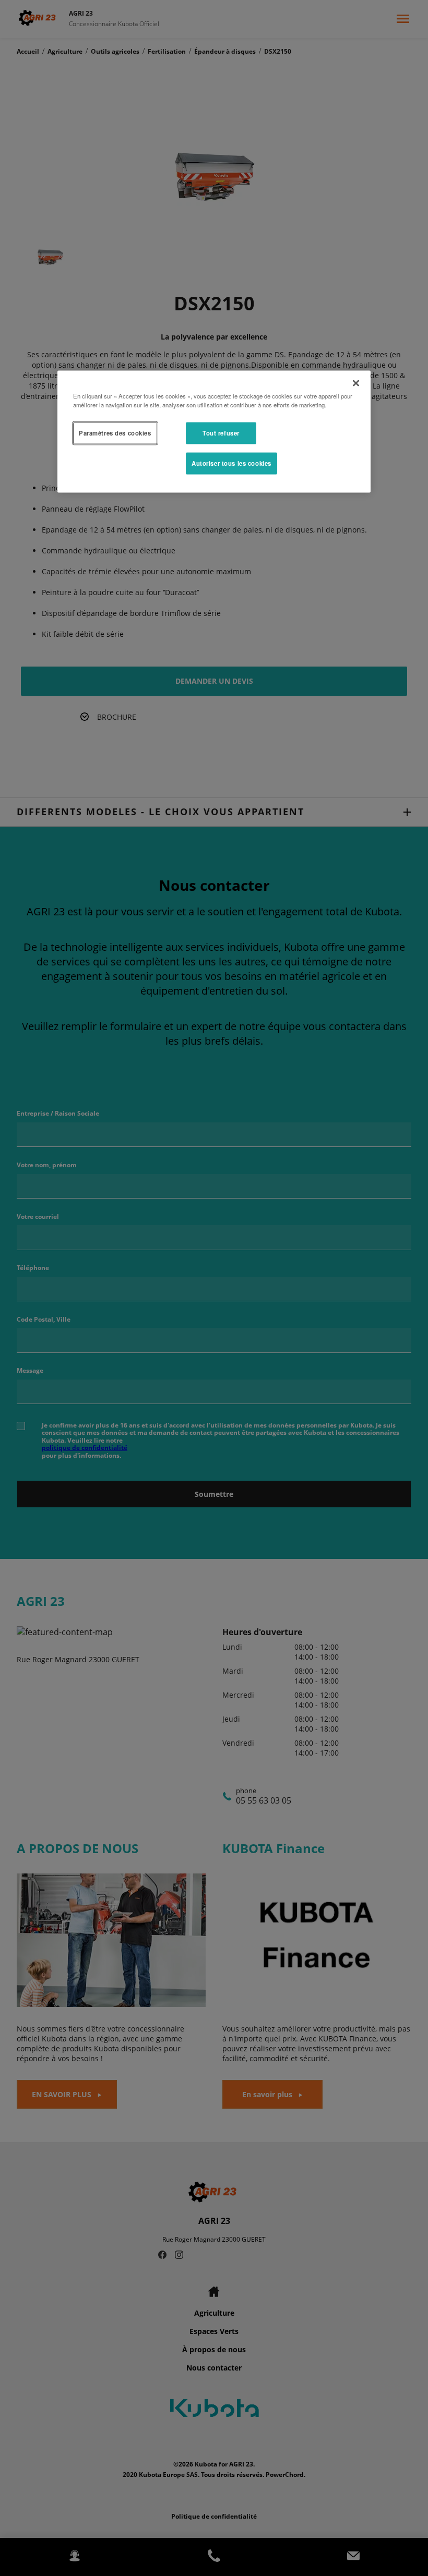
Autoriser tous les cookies (231, 463)
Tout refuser (221, 433)
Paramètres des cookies (115, 433)
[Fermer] (356, 383)
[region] (214, 431)
